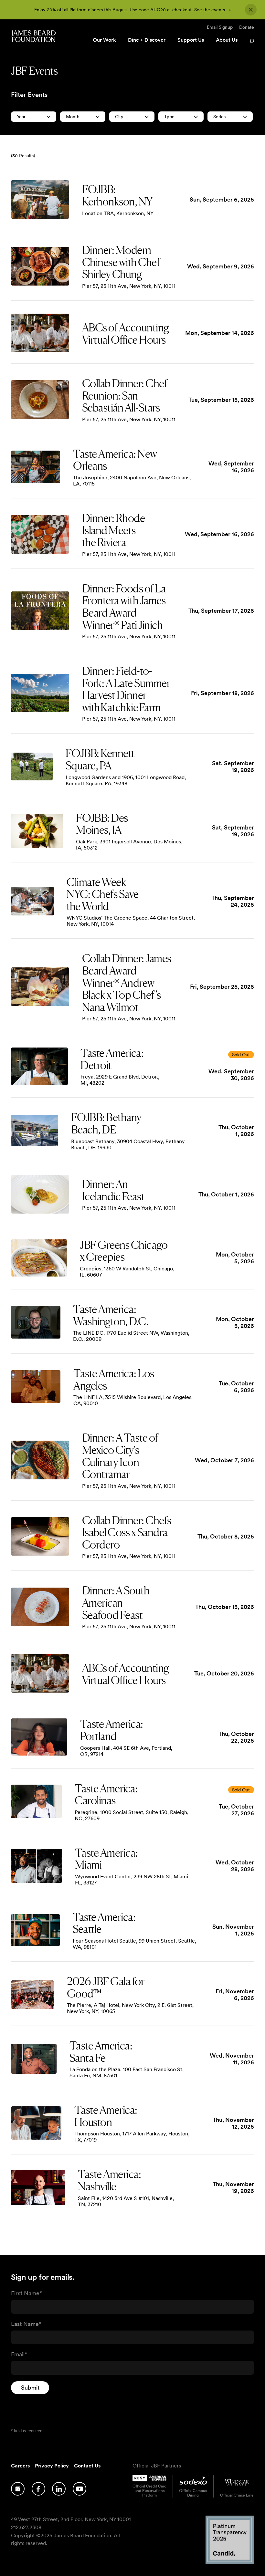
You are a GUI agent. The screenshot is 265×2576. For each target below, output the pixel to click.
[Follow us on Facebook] (38, 2489)
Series (219, 117)
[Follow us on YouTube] (79, 2489)
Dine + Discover (147, 40)
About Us (227, 40)
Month (73, 117)
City (119, 117)
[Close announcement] (251, 10)
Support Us (191, 40)
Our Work (104, 40)
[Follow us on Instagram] (18, 2489)
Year (21, 117)
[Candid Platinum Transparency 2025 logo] (230, 2562)
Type (169, 117)
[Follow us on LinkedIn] (59, 2489)
